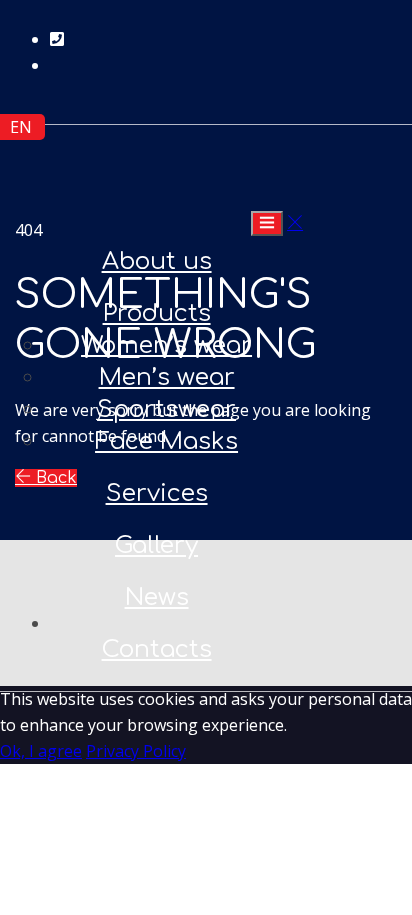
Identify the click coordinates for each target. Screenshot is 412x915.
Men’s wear (167, 377)
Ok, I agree (41, 751)
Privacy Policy (136, 751)
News (157, 597)
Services (157, 493)
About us (157, 261)
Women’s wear (166, 345)
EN (21, 127)
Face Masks (166, 441)
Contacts (157, 649)
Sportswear (166, 409)
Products (157, 313)
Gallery (156, 545)
